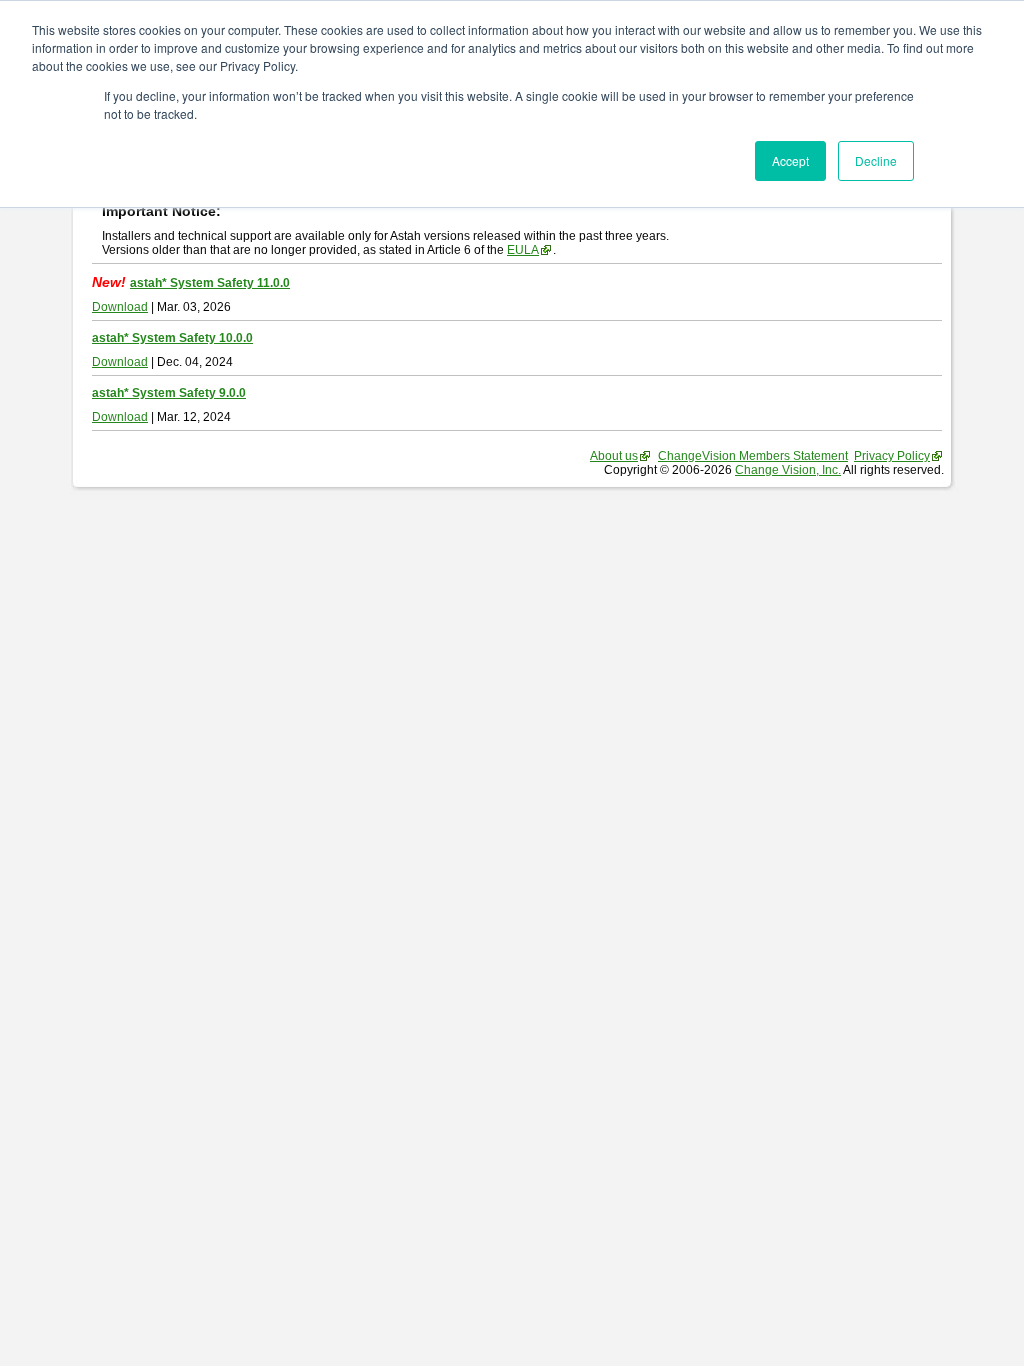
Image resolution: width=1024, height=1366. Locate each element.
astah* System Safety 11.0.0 (210, 283)
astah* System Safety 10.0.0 (172, 338)
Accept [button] (790, 160)
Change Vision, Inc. (788, 470)
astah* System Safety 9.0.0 (169, 393)
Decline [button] (876, 160)
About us (614, 456)
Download (120, 307)
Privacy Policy (892, 456)
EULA (523, 250)
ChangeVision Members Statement (753, 456)
